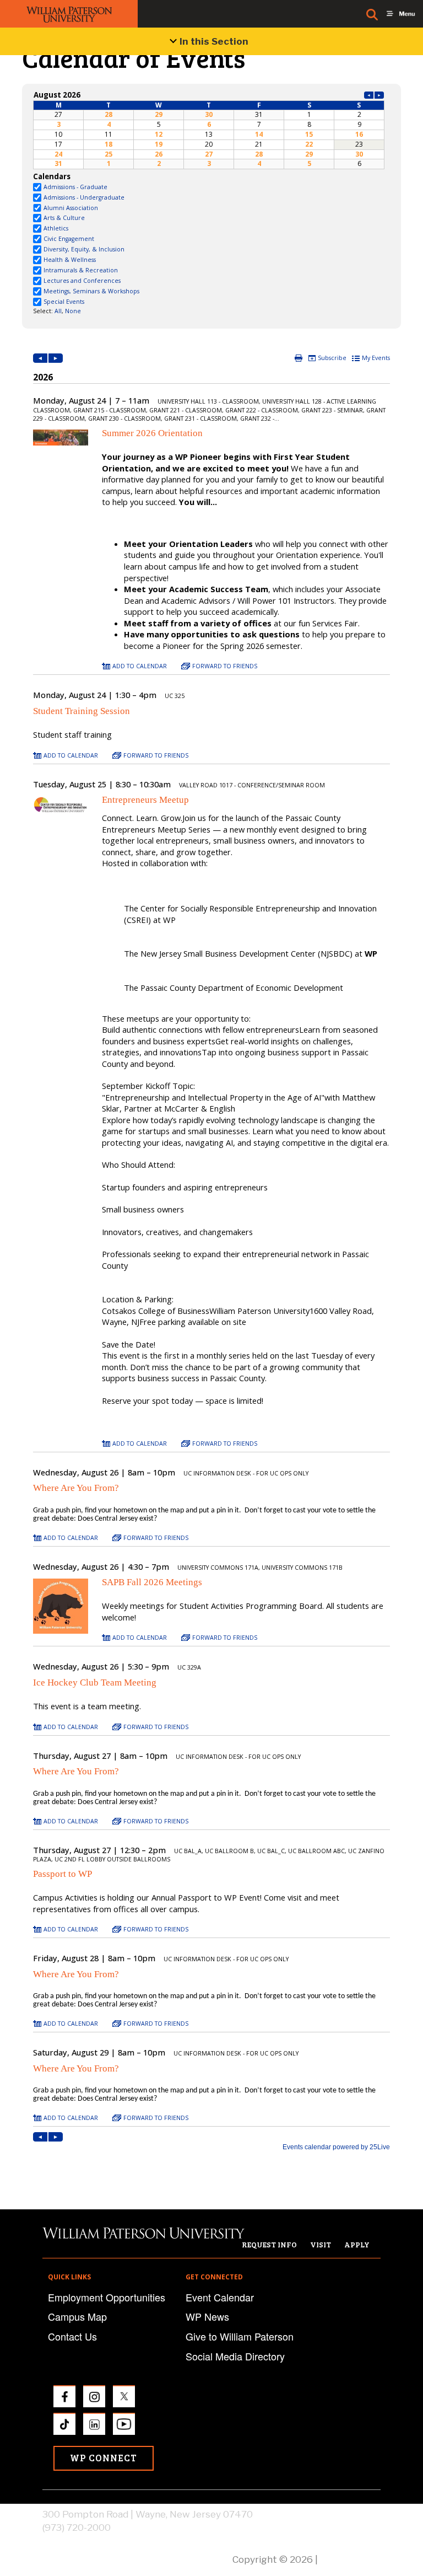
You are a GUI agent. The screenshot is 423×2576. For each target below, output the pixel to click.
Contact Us (72, 2336)
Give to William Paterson (240, 2336)
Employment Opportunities (107, 2297)
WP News (207, 2316)
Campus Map (77, 2316)
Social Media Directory (235, 2356)
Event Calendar (220, 2297)
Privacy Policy (350, 2559)
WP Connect (104, 2458)
